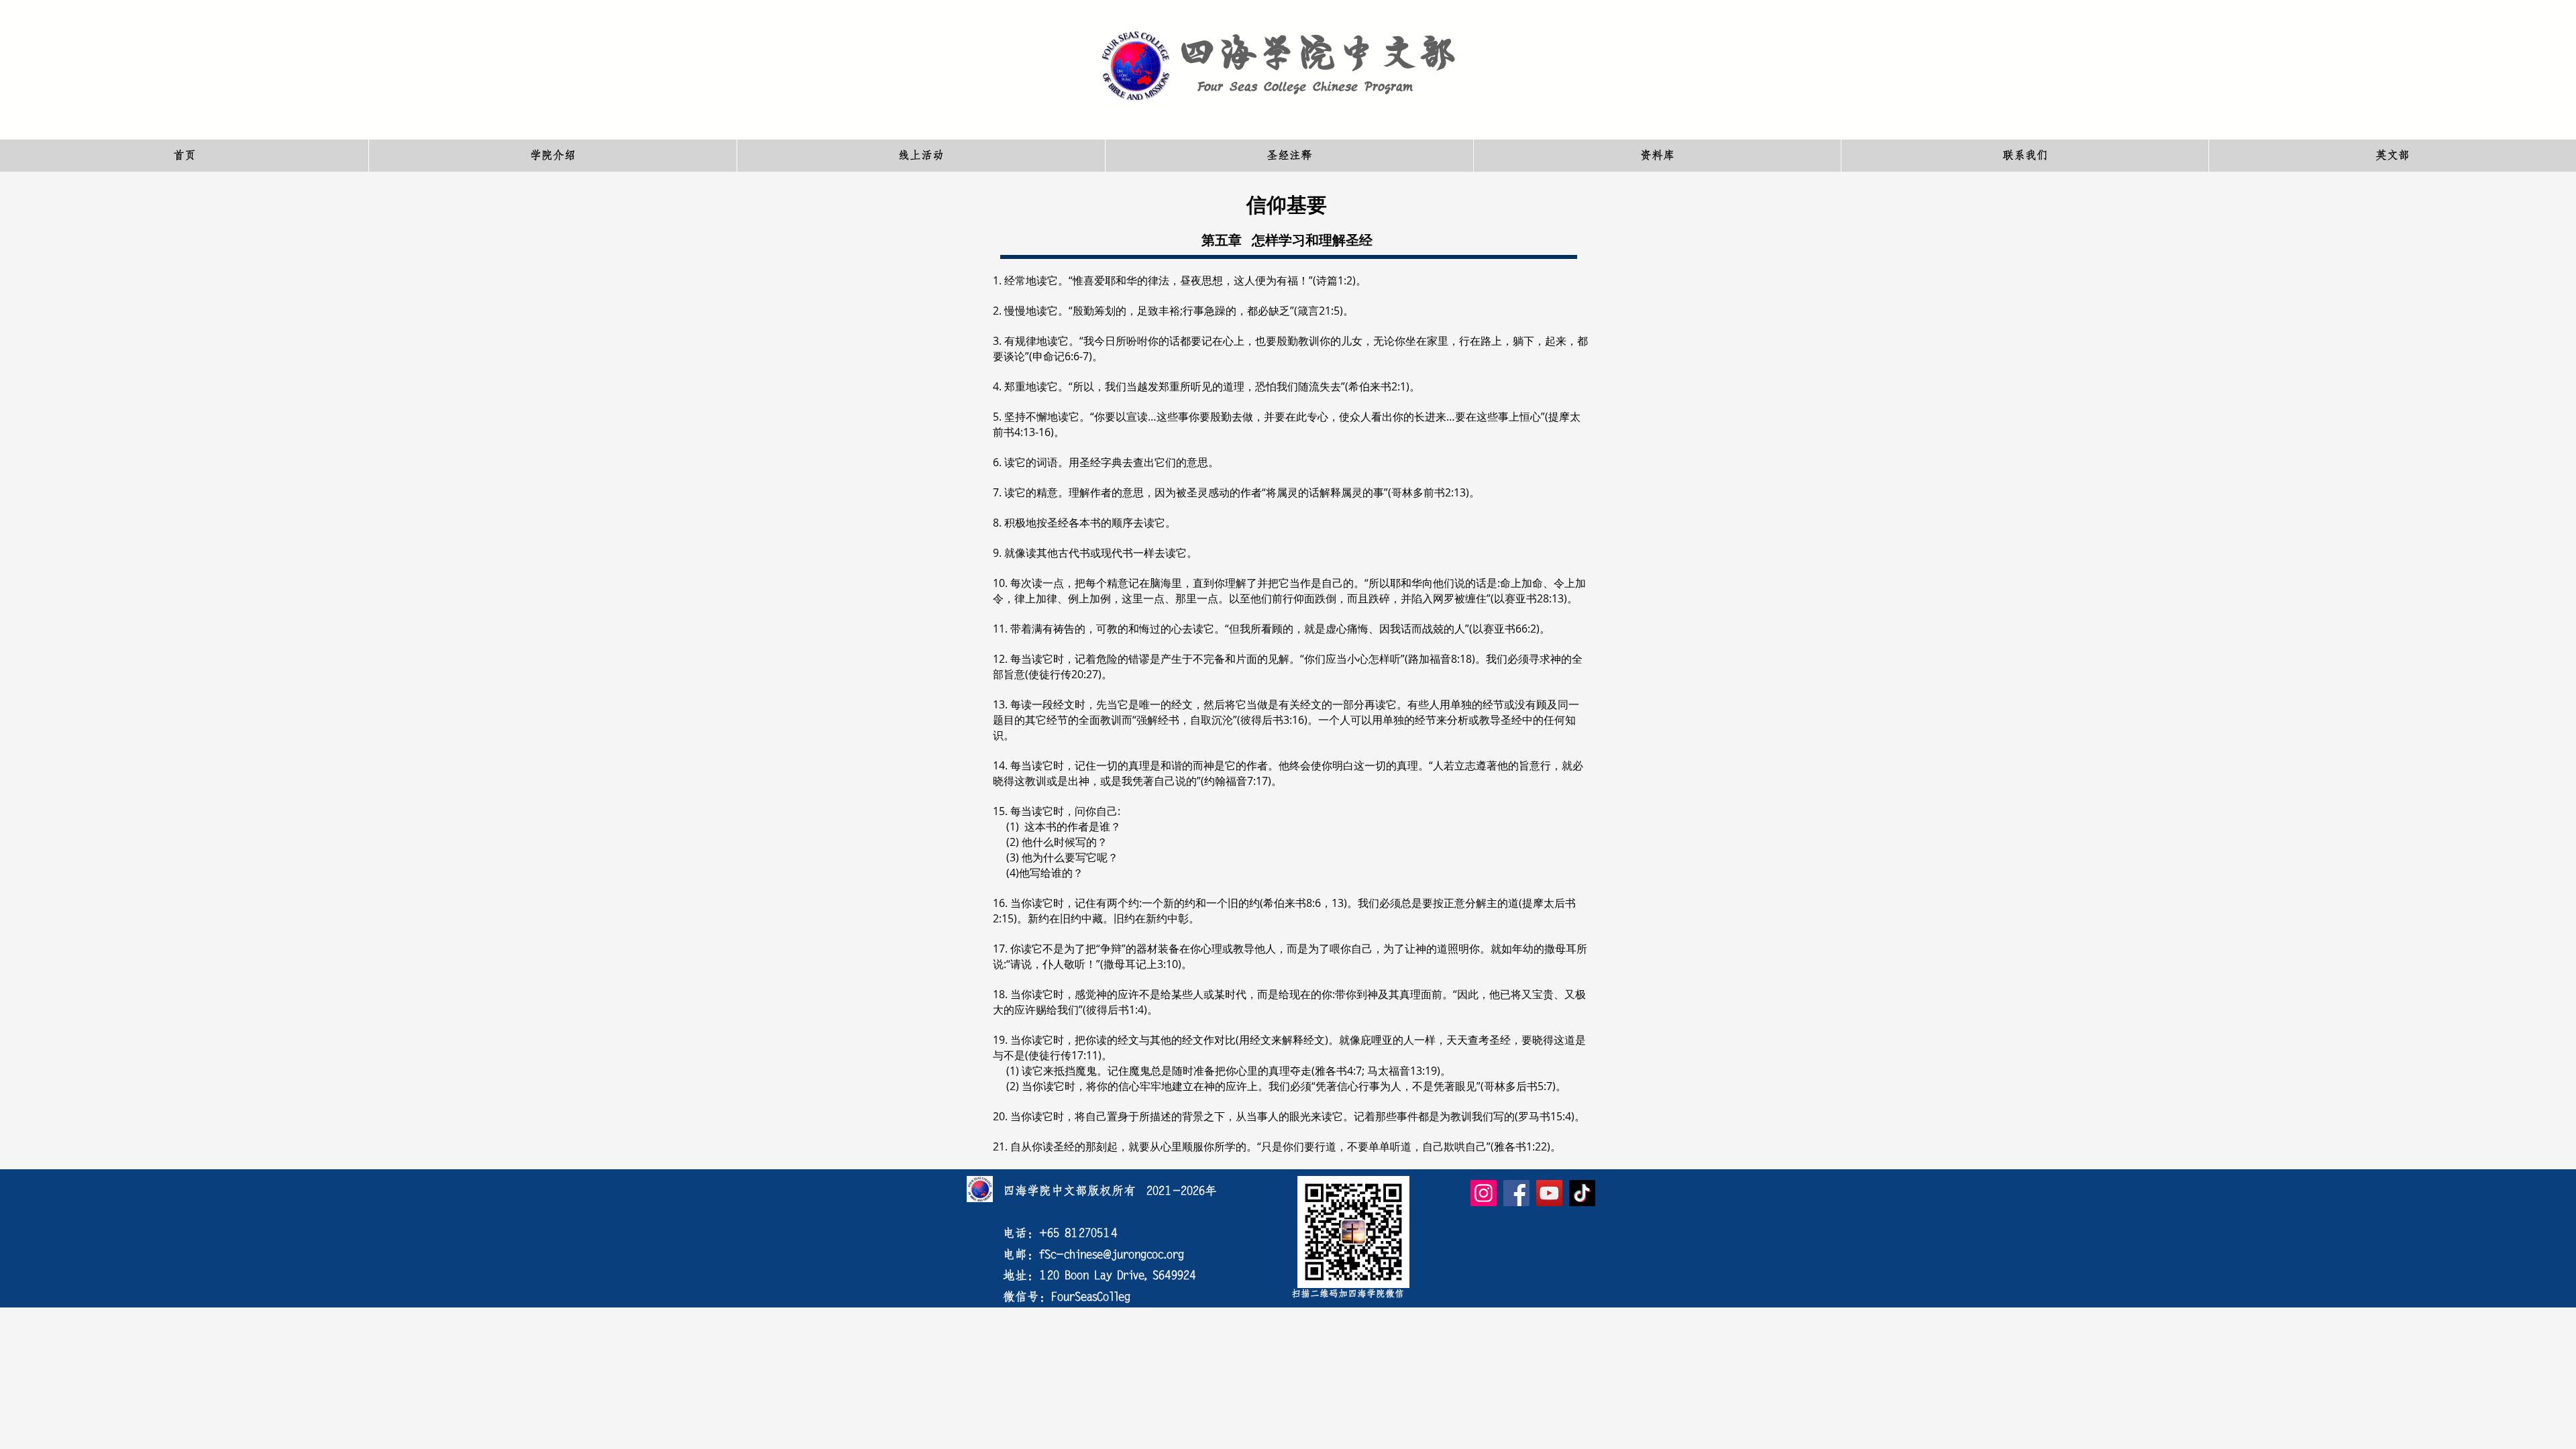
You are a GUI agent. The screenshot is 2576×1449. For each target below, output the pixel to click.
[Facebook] (1516, 1193)
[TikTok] (1582, 1193)
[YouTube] (1549, 1193)
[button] (552, 156)
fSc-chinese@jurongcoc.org (1112, 1254)
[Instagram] (1484, 1193)
